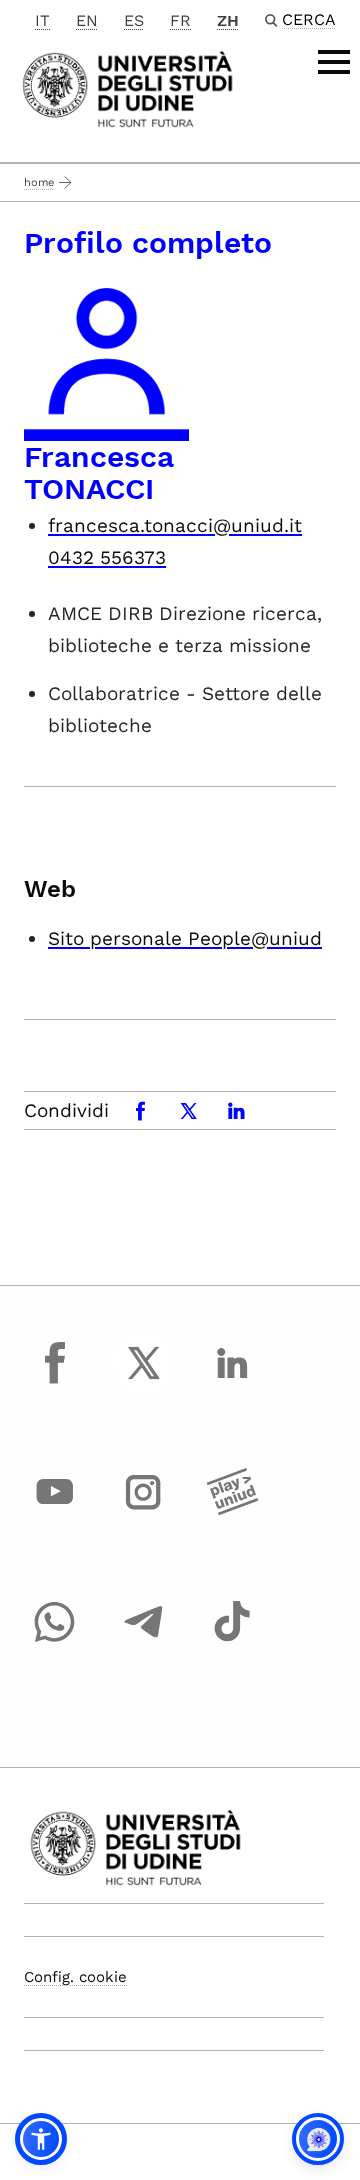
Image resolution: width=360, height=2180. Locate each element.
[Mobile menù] (334, 62)
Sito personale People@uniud (185, 938)
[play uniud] (232, 1511)
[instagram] (144, 1511)
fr (180, 20)
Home (39, 182)
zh (228, 20)
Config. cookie (75, 1977)
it (42, 20)
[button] (41, 2139)
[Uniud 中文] (127, 87)
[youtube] (55, 1511)
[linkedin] (232, 1381)
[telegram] (144, 1640)
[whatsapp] (55, 1640)
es (134, 20)
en (87, 20)
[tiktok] (232, 1640)
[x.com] (144, 1381)
